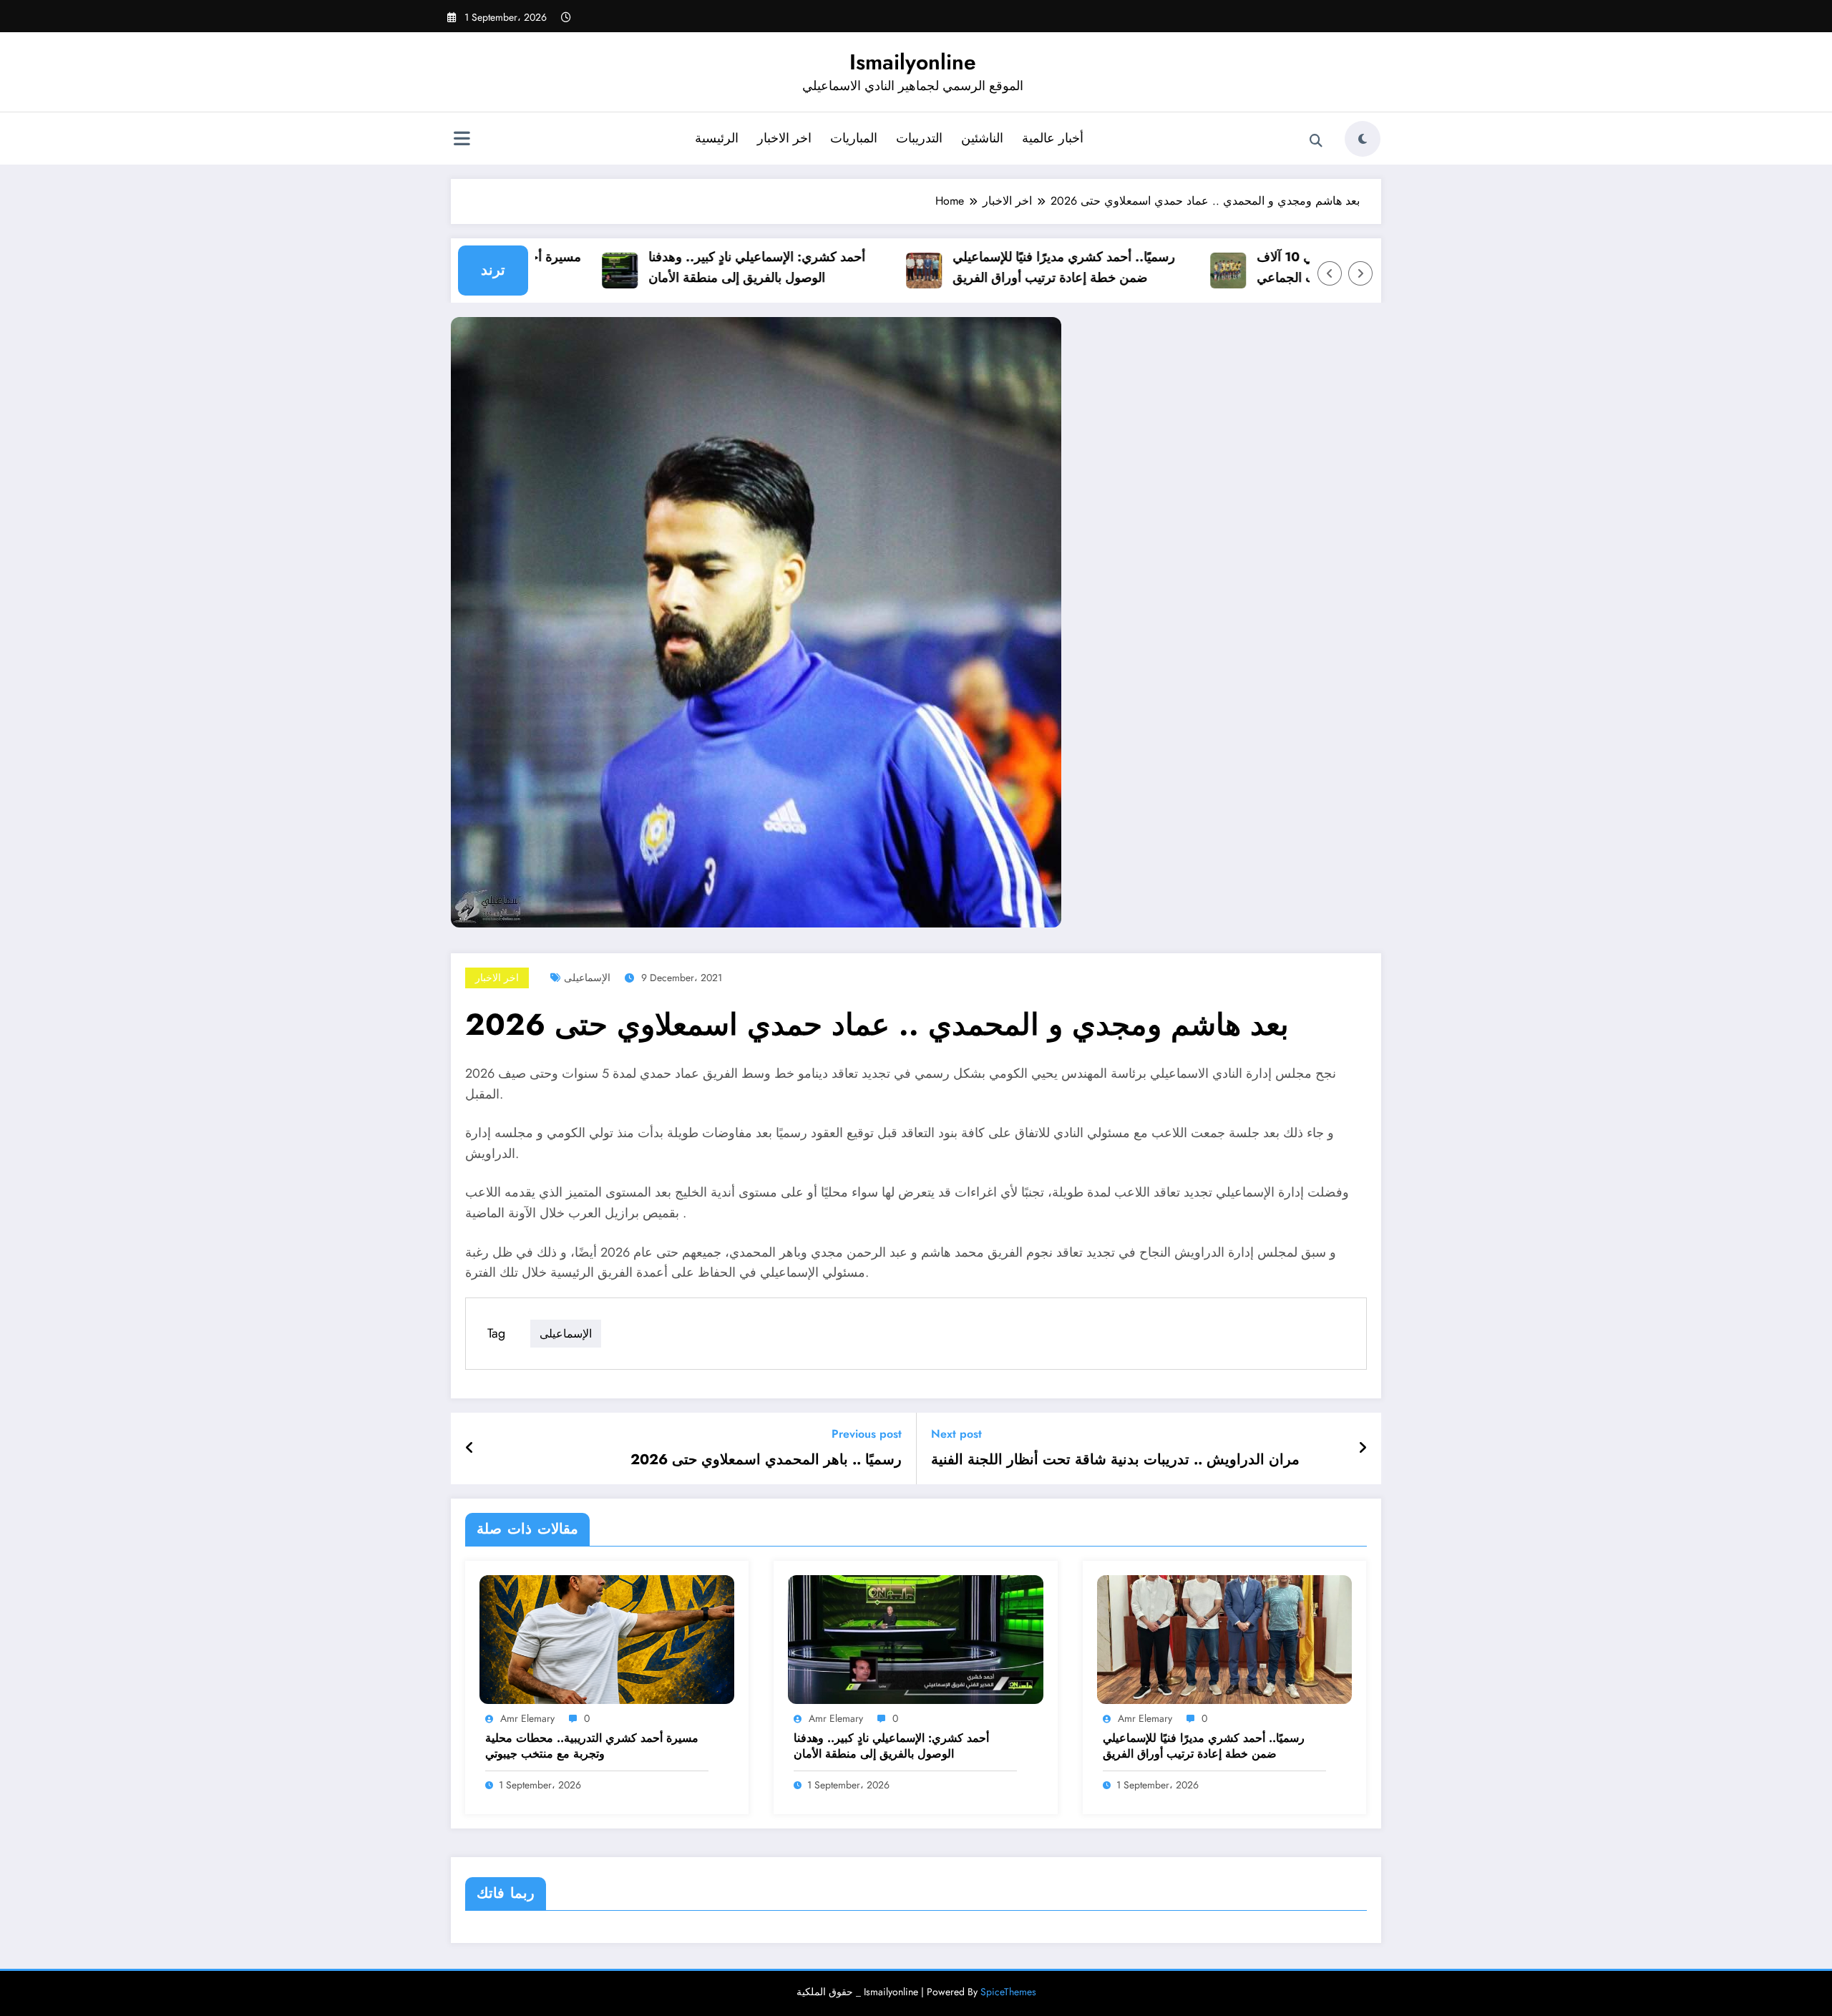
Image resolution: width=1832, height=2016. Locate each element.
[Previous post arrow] (470, 1448)
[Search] (1316, 141)
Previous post (867, 1434)
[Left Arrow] (1330, 273)
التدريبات (919, 138)
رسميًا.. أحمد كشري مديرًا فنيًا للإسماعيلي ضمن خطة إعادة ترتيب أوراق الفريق (1026, 267)
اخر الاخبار (784, 138)
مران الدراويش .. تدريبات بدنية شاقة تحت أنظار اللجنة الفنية (1115, 1460)
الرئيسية (717, 138)
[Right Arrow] (1360, 273)
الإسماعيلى (587, 978)
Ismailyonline (913, 62)
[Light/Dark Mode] (1363, 139)
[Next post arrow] (1363, 1448)
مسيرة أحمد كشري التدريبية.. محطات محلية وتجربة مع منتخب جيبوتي (592, 1746)
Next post (956, 1434)
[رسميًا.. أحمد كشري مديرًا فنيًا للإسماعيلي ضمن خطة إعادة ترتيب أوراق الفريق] (1224, 1638)
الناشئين (982, 138)
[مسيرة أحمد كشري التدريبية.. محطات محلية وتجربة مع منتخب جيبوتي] (607, 1638)
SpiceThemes (1008, 1992)
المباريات (854, 138)
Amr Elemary (527, 1718)
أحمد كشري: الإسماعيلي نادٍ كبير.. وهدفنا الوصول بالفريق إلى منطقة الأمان (719, 267)
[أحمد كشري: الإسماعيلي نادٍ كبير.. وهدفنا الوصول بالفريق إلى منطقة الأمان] (915, 1638)
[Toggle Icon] (462, 140)
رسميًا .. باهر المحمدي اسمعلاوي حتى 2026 (766, 1460)
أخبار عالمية (1053, 138)
